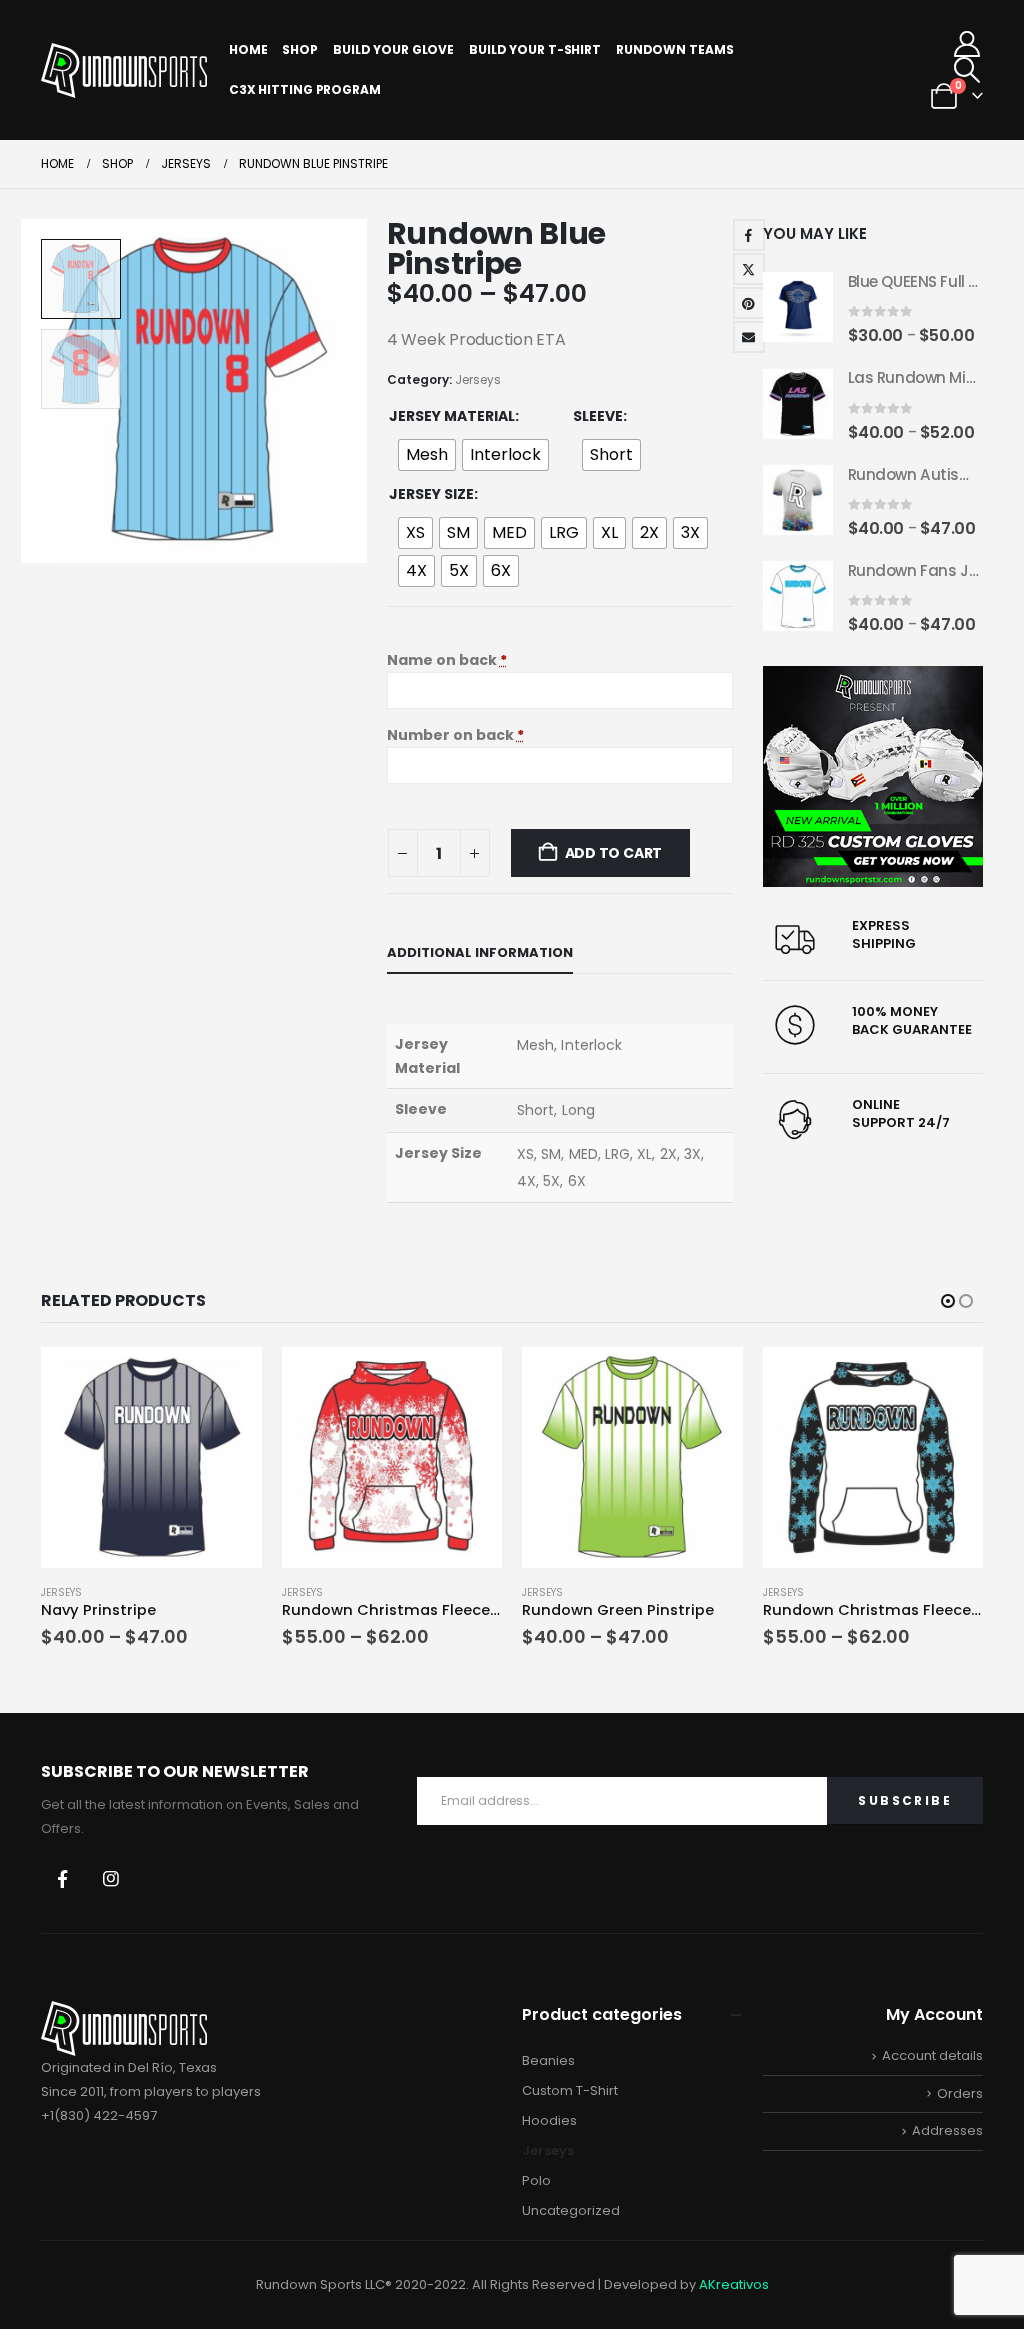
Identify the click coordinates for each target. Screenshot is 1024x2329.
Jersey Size (431, 494)
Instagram (111, 1879)
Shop (300, 49)
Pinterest (749, 303)
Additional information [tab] (480, 952)
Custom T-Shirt (570, 2090)
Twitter (749, 269)
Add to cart (614, 853)
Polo (536, 2180)
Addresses (947, 2130)
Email (749, 337)
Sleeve (598, 416)
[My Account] (967, 44)
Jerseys (478, 379)
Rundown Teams (674, 49)
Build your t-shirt (535, 49)
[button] (967, 70)
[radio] (427, 455)
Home (248, 49)
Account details (932, 2055)
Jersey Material (452, 416)
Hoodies (549, 2120)
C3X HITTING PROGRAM (305, 89)
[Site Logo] (124, 70)
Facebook (749, 235)
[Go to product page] (798, 307)
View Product (229, 1369)
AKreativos (734, 2284)
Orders (960, 2093)
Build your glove (393, 49)
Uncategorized (571, 2210)
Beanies (548, 2060)
